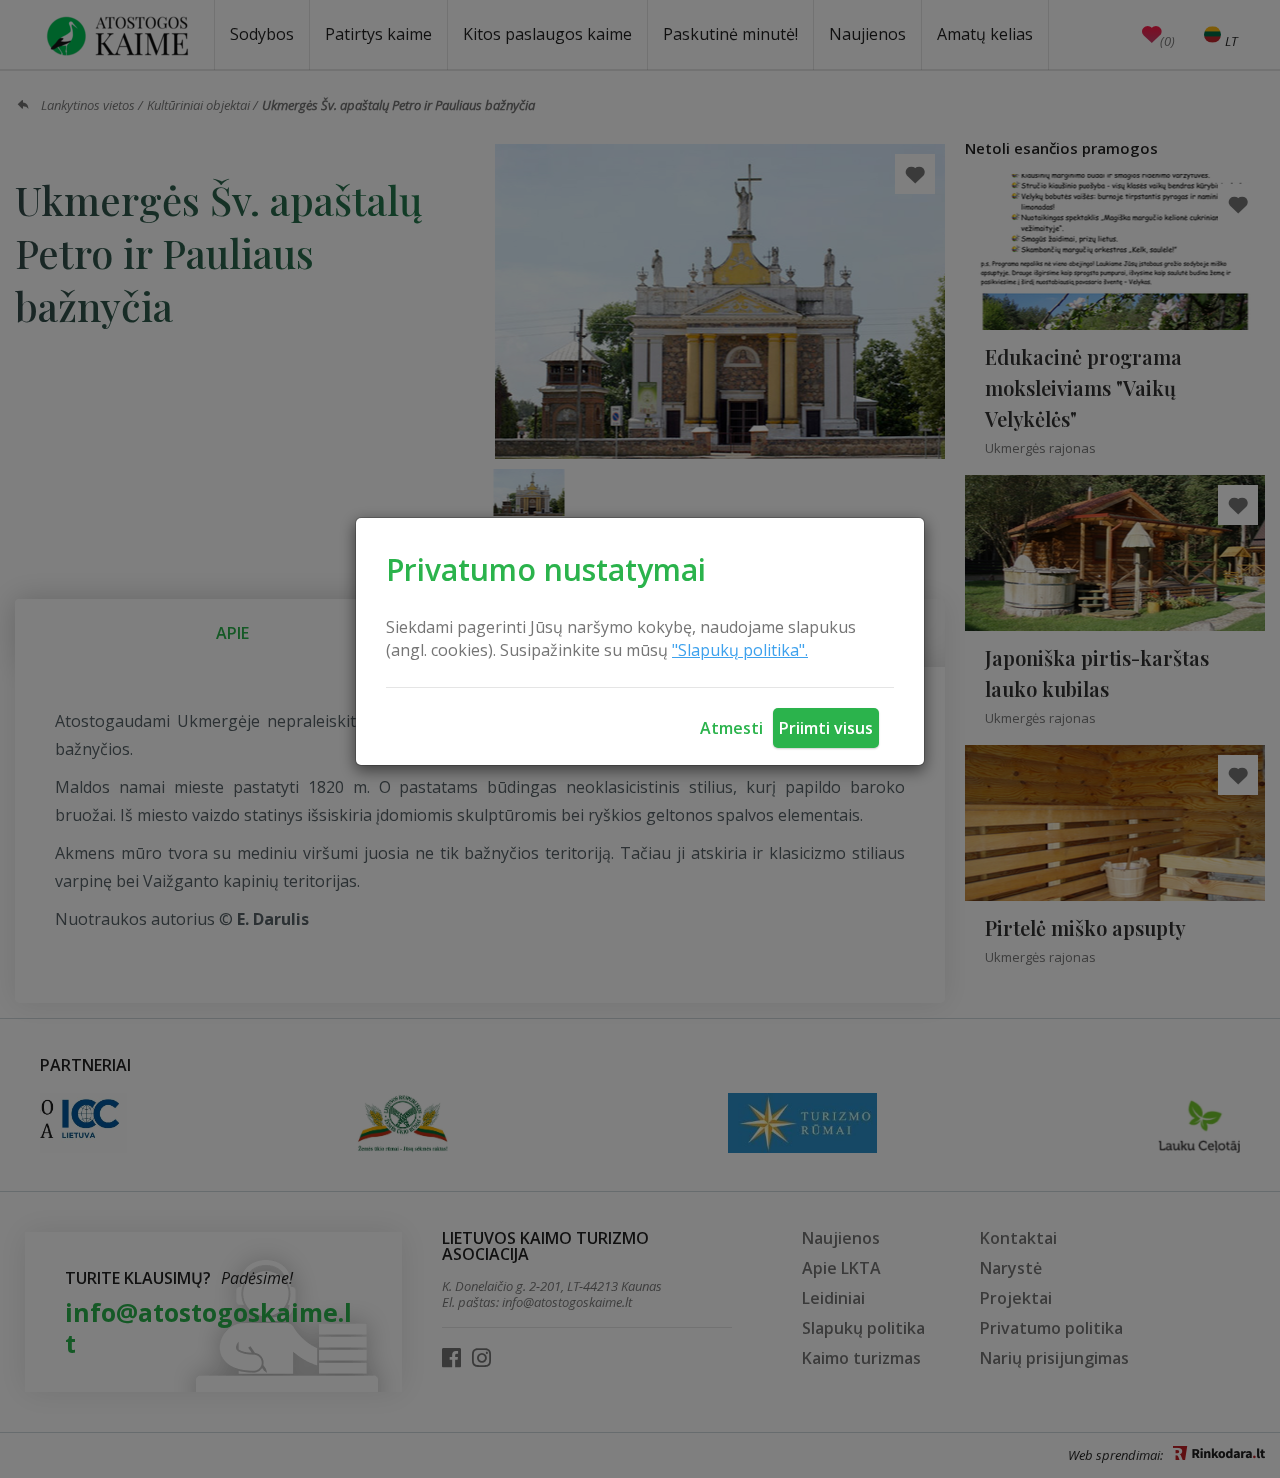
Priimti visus (826, 728)
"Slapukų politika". (740, 650)
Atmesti (731, 728)
